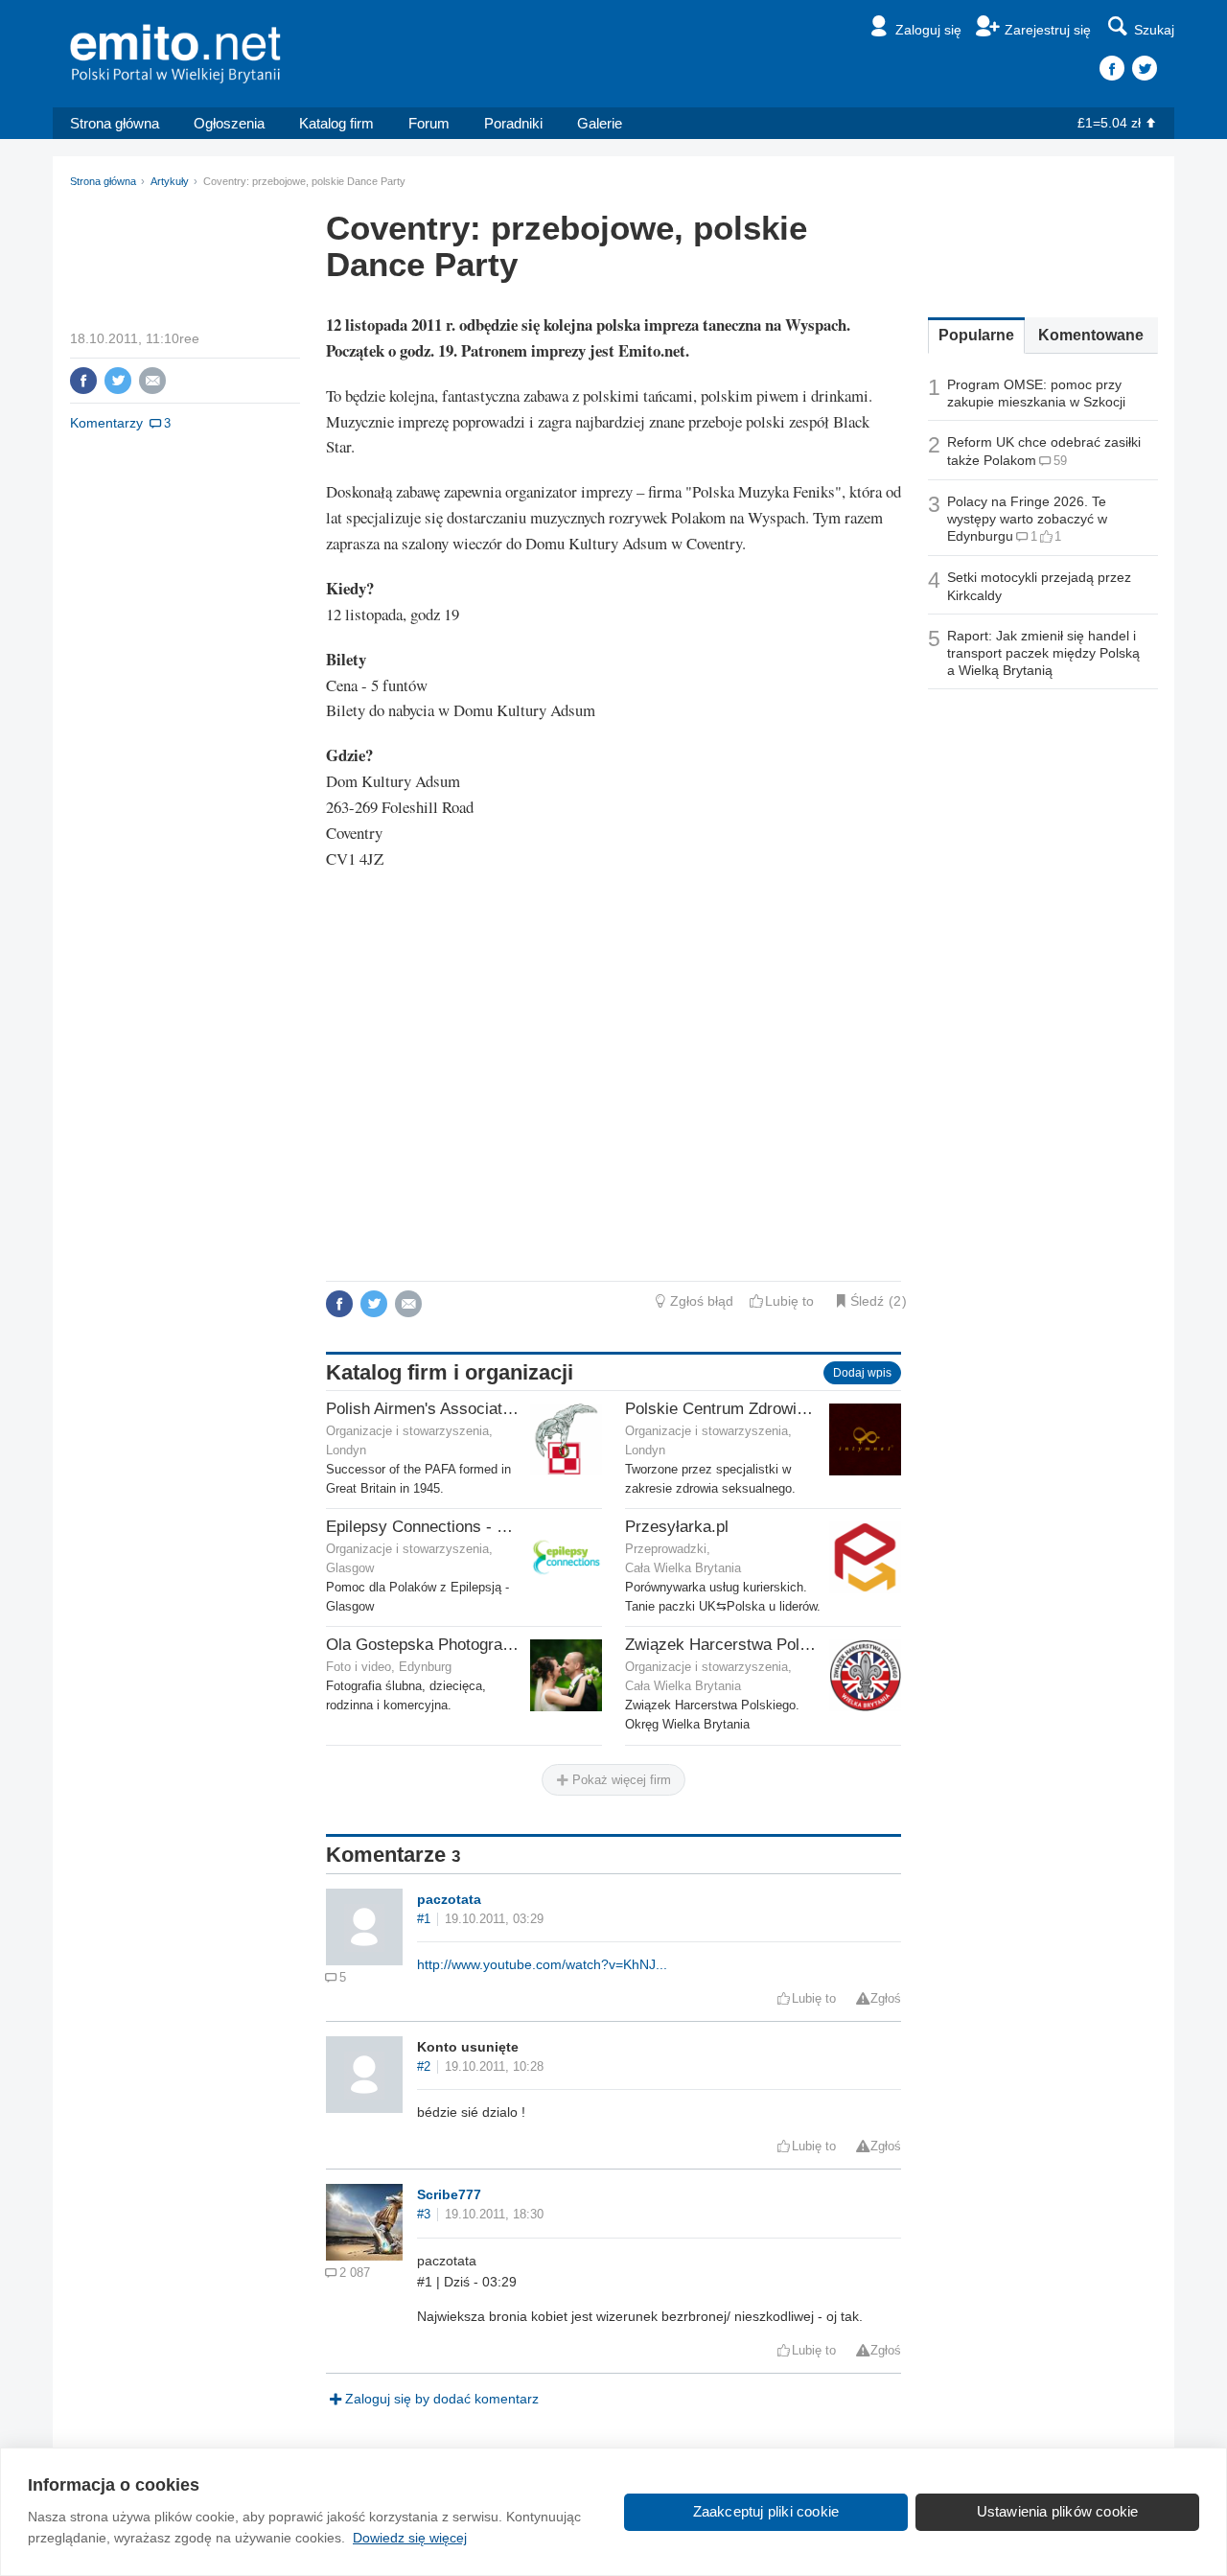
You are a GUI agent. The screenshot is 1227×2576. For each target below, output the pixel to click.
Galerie (600, 123)
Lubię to (789, 1301)
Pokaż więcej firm (620, 1780)
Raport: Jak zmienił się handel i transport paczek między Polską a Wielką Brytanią (1043, 653)
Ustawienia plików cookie (1058, 2511)
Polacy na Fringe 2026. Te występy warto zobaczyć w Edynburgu (1027, 519)
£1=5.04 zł (1109, 123)
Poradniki (513, 123)
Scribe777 (449, 2194)
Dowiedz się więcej (410, 2538)
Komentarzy (106, 423)
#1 (424, 1919)
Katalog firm (336, 123)
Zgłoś (886, 1999)
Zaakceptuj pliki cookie (766, 2511)
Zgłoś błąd (702, 1301)
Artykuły (170, 181)
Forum (429, 123)
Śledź (867, 1301)
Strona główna (115, 123)
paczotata (449, 1899)
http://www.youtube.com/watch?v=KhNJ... (542, 1964)
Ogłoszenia (229, 123)
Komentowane (1091, 335)
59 (1060, 461)
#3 (424, 2215)
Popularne (976, 335)
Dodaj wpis (862, 1373)
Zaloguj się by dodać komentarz (442, 2399)
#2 (424, 2067)
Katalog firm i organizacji (450, 1372)
